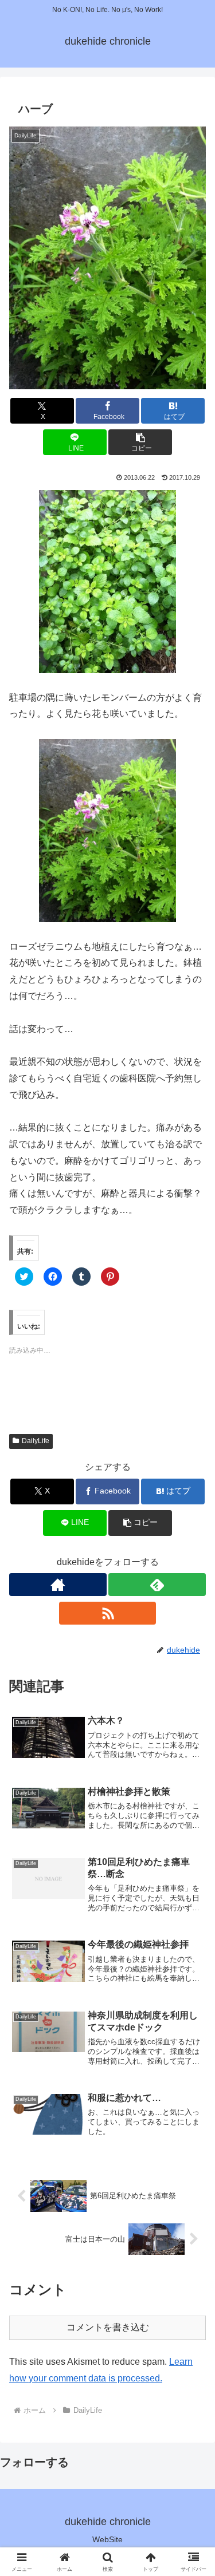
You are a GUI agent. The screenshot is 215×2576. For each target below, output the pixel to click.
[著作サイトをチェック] (58, 1585)
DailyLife (36, 1441)
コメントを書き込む (108, 2327)
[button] (107, 258)
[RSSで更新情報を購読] (108, 1613)
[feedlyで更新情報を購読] (157, 1585)
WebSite (107, 2539)
